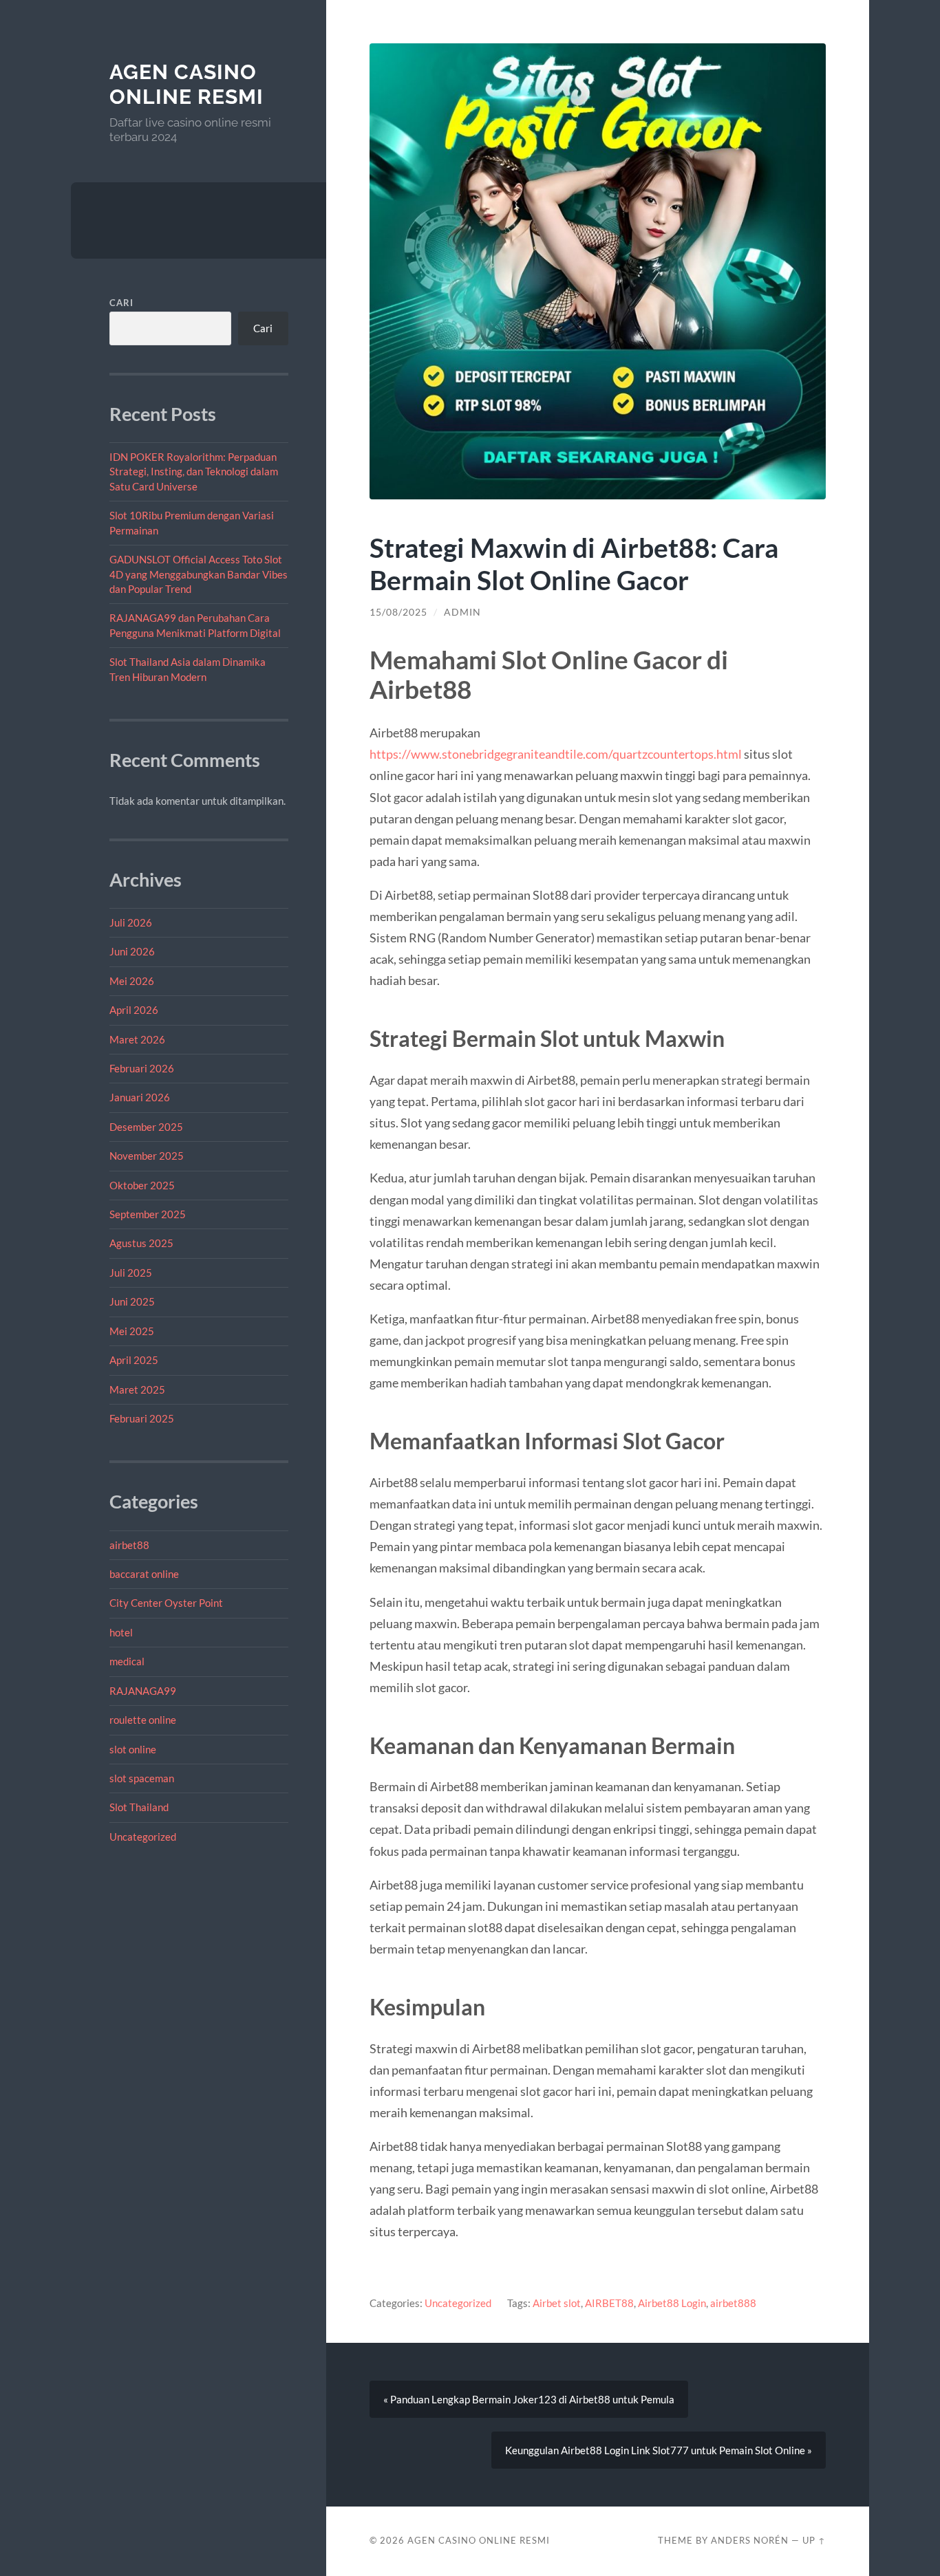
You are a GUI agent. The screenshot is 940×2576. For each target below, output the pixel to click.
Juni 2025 (132, 1301)
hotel (121, 1632)
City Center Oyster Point (166, 1603)
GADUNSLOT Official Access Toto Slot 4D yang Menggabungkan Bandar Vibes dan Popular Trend (199, 574)
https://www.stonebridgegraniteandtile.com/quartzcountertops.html (556, 754)
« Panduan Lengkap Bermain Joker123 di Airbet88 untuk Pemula (529, 2399)
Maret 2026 (137, 1039)
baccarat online (144, 1574)
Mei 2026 (132, 981)
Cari (121, 303)
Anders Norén (750, 2540)
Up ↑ (814, 2540)
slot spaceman (142, 1778)
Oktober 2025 (142, 1185)
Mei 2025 (132, 1331)
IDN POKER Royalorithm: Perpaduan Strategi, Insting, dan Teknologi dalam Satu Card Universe (194, 472)
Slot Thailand (139, 1807)
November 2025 (147, 1156)
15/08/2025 (398, 612)
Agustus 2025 (141, 1243)
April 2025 (134, 1360)
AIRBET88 (609, 2303)
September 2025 (148, 1214)
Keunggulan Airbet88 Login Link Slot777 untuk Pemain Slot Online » (659, 2450)
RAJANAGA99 (143, 1691)
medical (127, 1661)
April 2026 (134, 1010)
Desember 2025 (146, 1127)
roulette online (143, 1720)
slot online (133, 1749)
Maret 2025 (137, 1389)
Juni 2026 (132, 951)
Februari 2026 (142, 1068)
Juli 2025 (131, 1273)
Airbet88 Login (672, 2303)
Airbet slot (557, 2303)
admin (462, 612)
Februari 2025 (142, 1418)
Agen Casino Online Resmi (186, 84)
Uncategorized (143, 1837)
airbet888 (733, 2303)
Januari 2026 (140, 1097)
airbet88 (129, 1545)
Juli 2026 (131, 922)
